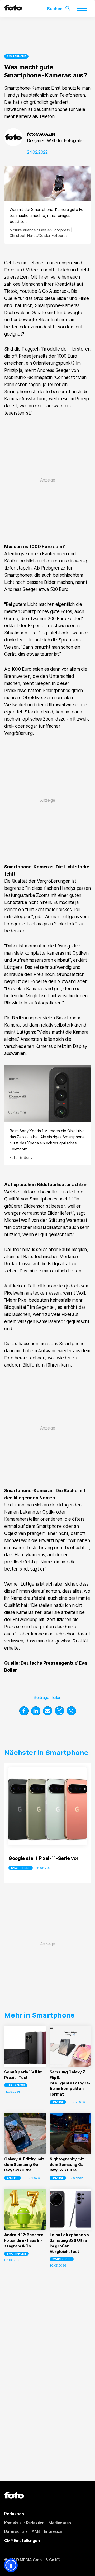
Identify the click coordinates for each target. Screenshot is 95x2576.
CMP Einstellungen (22, 2541)
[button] (24, 1711)
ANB (36, 2531)
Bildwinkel (14, 1003)
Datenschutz (16, 2531)
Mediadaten (60, 2523)
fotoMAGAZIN (41, 134)
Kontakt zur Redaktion (24, 2523)
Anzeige (58, 2102)
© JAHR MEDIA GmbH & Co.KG (32, 2560)
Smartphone (16, 56)
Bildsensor (34, 1206)
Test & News (16, 2085)
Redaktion (14, 2514)
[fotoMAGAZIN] (13, 9)
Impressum (54, 2531)
